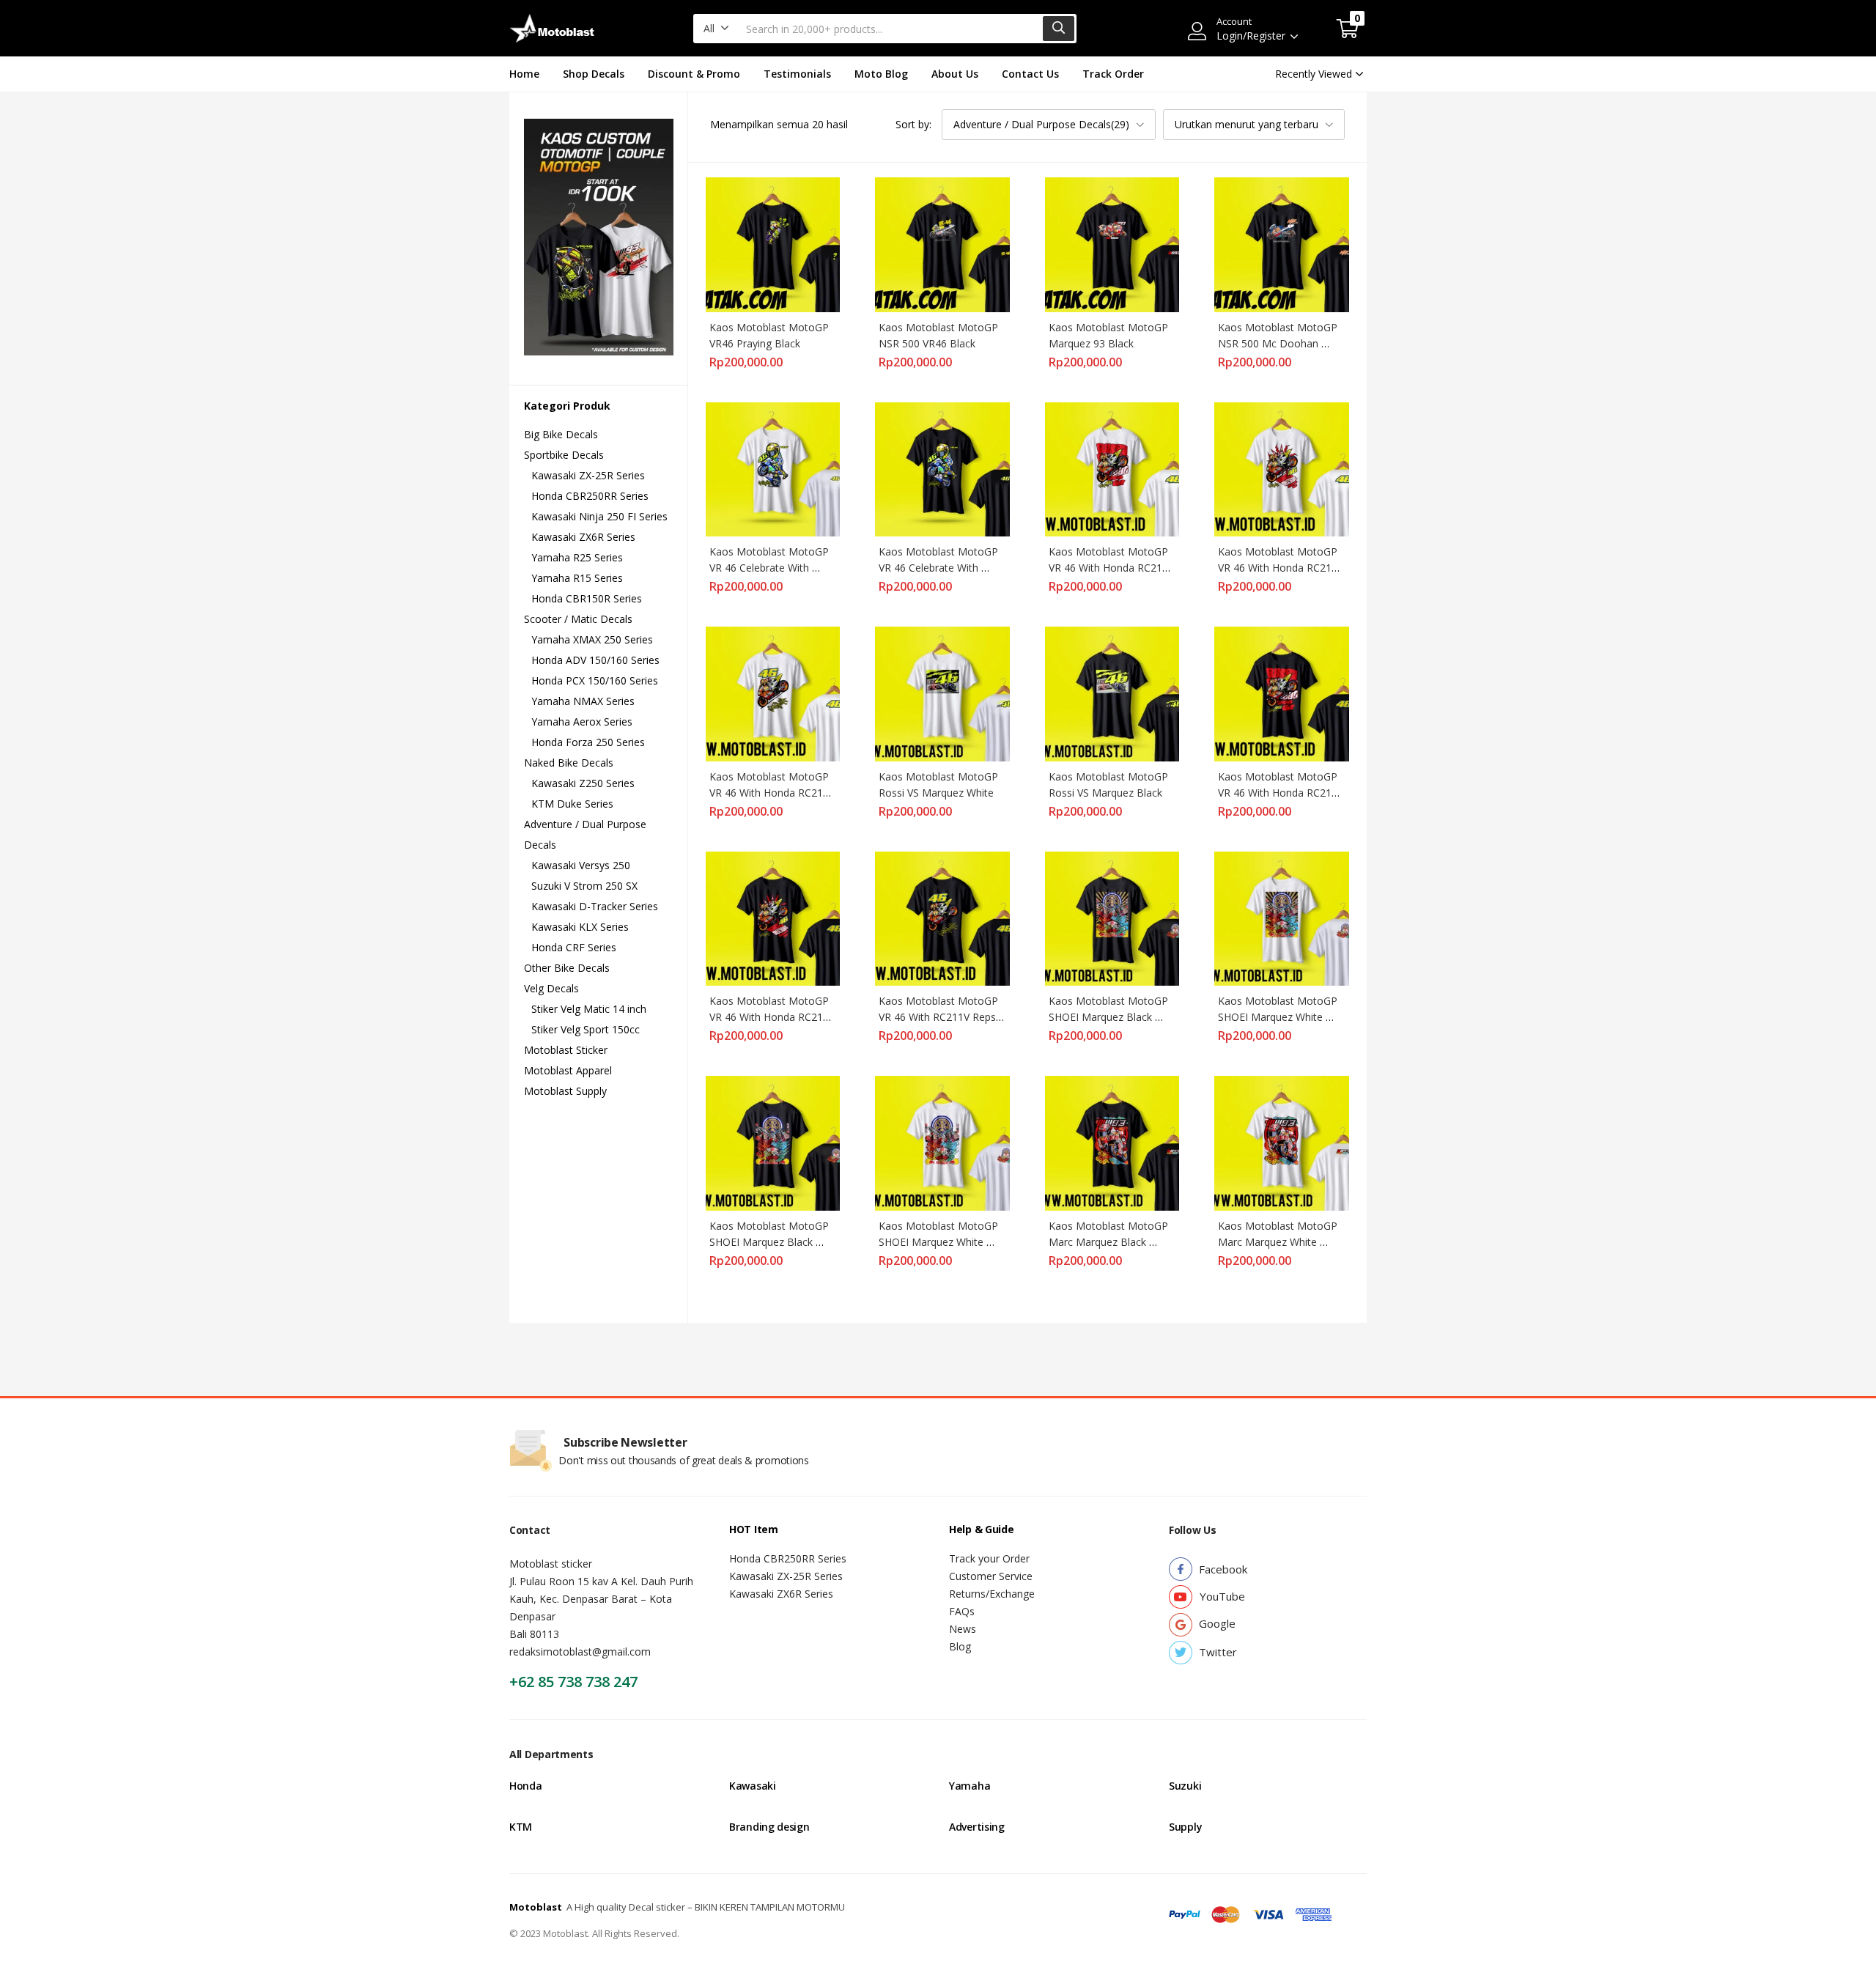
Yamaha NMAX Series (583, 701)
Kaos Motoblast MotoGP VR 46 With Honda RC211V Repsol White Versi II (1282, 568)
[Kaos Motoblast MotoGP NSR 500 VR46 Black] (942, 244)
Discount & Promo (694, 74)
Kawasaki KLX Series (580, 927)
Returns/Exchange (992, 1594)
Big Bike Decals (561, 434)
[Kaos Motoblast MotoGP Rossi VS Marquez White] (942, 693)
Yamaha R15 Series (577, 578)
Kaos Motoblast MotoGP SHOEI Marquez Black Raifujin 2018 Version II (1110, 1017)
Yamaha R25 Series (577, 557)
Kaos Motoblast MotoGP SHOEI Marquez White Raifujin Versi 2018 (940, 1242)
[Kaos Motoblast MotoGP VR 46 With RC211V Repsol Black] (942, 917)
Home (524, 74)
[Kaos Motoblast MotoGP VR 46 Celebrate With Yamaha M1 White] (773, 468)
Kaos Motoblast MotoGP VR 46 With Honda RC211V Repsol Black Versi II (773, 1017)
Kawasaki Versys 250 (581, 865)
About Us (955, 74)
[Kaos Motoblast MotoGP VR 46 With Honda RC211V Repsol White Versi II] (1282, 468)
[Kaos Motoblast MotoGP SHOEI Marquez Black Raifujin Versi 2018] (773, 1142)
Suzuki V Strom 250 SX (584, 886)
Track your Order (989, 1558)
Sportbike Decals (564, 455)
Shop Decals (594, 74)
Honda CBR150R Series (587, 598)
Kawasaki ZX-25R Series (588, 475)
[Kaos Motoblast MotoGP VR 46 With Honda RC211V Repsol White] (773, 693)
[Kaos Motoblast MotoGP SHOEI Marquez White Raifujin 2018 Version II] (1282, 917)
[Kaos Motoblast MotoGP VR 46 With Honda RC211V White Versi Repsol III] (1112, 468)
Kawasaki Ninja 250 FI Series (599, 516)
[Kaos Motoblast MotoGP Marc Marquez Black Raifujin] (1112, 1142)
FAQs (962, 1611)
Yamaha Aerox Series (582, 722)
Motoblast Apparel (568, 1070)
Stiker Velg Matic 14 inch (589, 1009)
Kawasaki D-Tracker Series (595, 906)
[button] (716, 29)
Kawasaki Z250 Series (583, 783)
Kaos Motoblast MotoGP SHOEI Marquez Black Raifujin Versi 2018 (771, 1242)
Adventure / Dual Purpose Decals (585, 834)
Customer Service (991, 1576)
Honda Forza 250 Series (588, 742)
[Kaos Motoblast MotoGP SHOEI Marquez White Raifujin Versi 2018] (942, 1142)
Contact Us (1030, 74)
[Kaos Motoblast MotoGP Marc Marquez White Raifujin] (1282, 1142)
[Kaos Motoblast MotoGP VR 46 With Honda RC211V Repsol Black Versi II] (773, 917)
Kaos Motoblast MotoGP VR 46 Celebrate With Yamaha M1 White (771, 568)
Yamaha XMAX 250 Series (592, 639)
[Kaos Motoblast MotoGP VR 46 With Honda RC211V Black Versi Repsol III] (1282, 693)
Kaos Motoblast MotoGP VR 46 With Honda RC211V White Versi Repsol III (1113, 568)
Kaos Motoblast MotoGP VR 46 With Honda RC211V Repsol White (773, 793)
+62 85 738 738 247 (573, 1682)
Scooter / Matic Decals (578, 619)
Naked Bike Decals (569, 763)
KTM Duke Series (572, 804)
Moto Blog (881, 74)
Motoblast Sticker (566, 1050)
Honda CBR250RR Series (590, 496)
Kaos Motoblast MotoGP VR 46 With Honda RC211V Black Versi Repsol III (1282, 793)
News (963, 1629)
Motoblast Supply (565, 1091)
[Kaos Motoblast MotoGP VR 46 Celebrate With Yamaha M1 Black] (942, 468)
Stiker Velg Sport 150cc (586, 1029)
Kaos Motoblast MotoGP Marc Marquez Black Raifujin (1110, 1242)
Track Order (1113, 74)
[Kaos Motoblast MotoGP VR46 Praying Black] (773, 244)
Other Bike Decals (567, 968)
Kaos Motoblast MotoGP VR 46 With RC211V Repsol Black (943, 1017)
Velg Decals (551, 988)
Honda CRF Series (574, 947)
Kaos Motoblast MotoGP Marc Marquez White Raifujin (1279, 1242)
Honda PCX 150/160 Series (595, 680)
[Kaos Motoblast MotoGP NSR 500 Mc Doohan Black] (1282, 244)
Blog (960, 1646)
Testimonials (797, 74)
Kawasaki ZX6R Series (583, 537)
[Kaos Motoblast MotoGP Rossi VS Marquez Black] (1112, 693)
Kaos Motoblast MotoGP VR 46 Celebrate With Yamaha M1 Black (940, 568)
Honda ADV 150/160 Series (595, 660)
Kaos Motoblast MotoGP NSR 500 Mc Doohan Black (1279, 343)
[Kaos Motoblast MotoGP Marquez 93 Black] (1112, 244)
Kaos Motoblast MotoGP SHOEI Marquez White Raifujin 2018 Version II (1279, 1017)
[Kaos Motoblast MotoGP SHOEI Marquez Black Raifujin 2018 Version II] (1112, 917)
